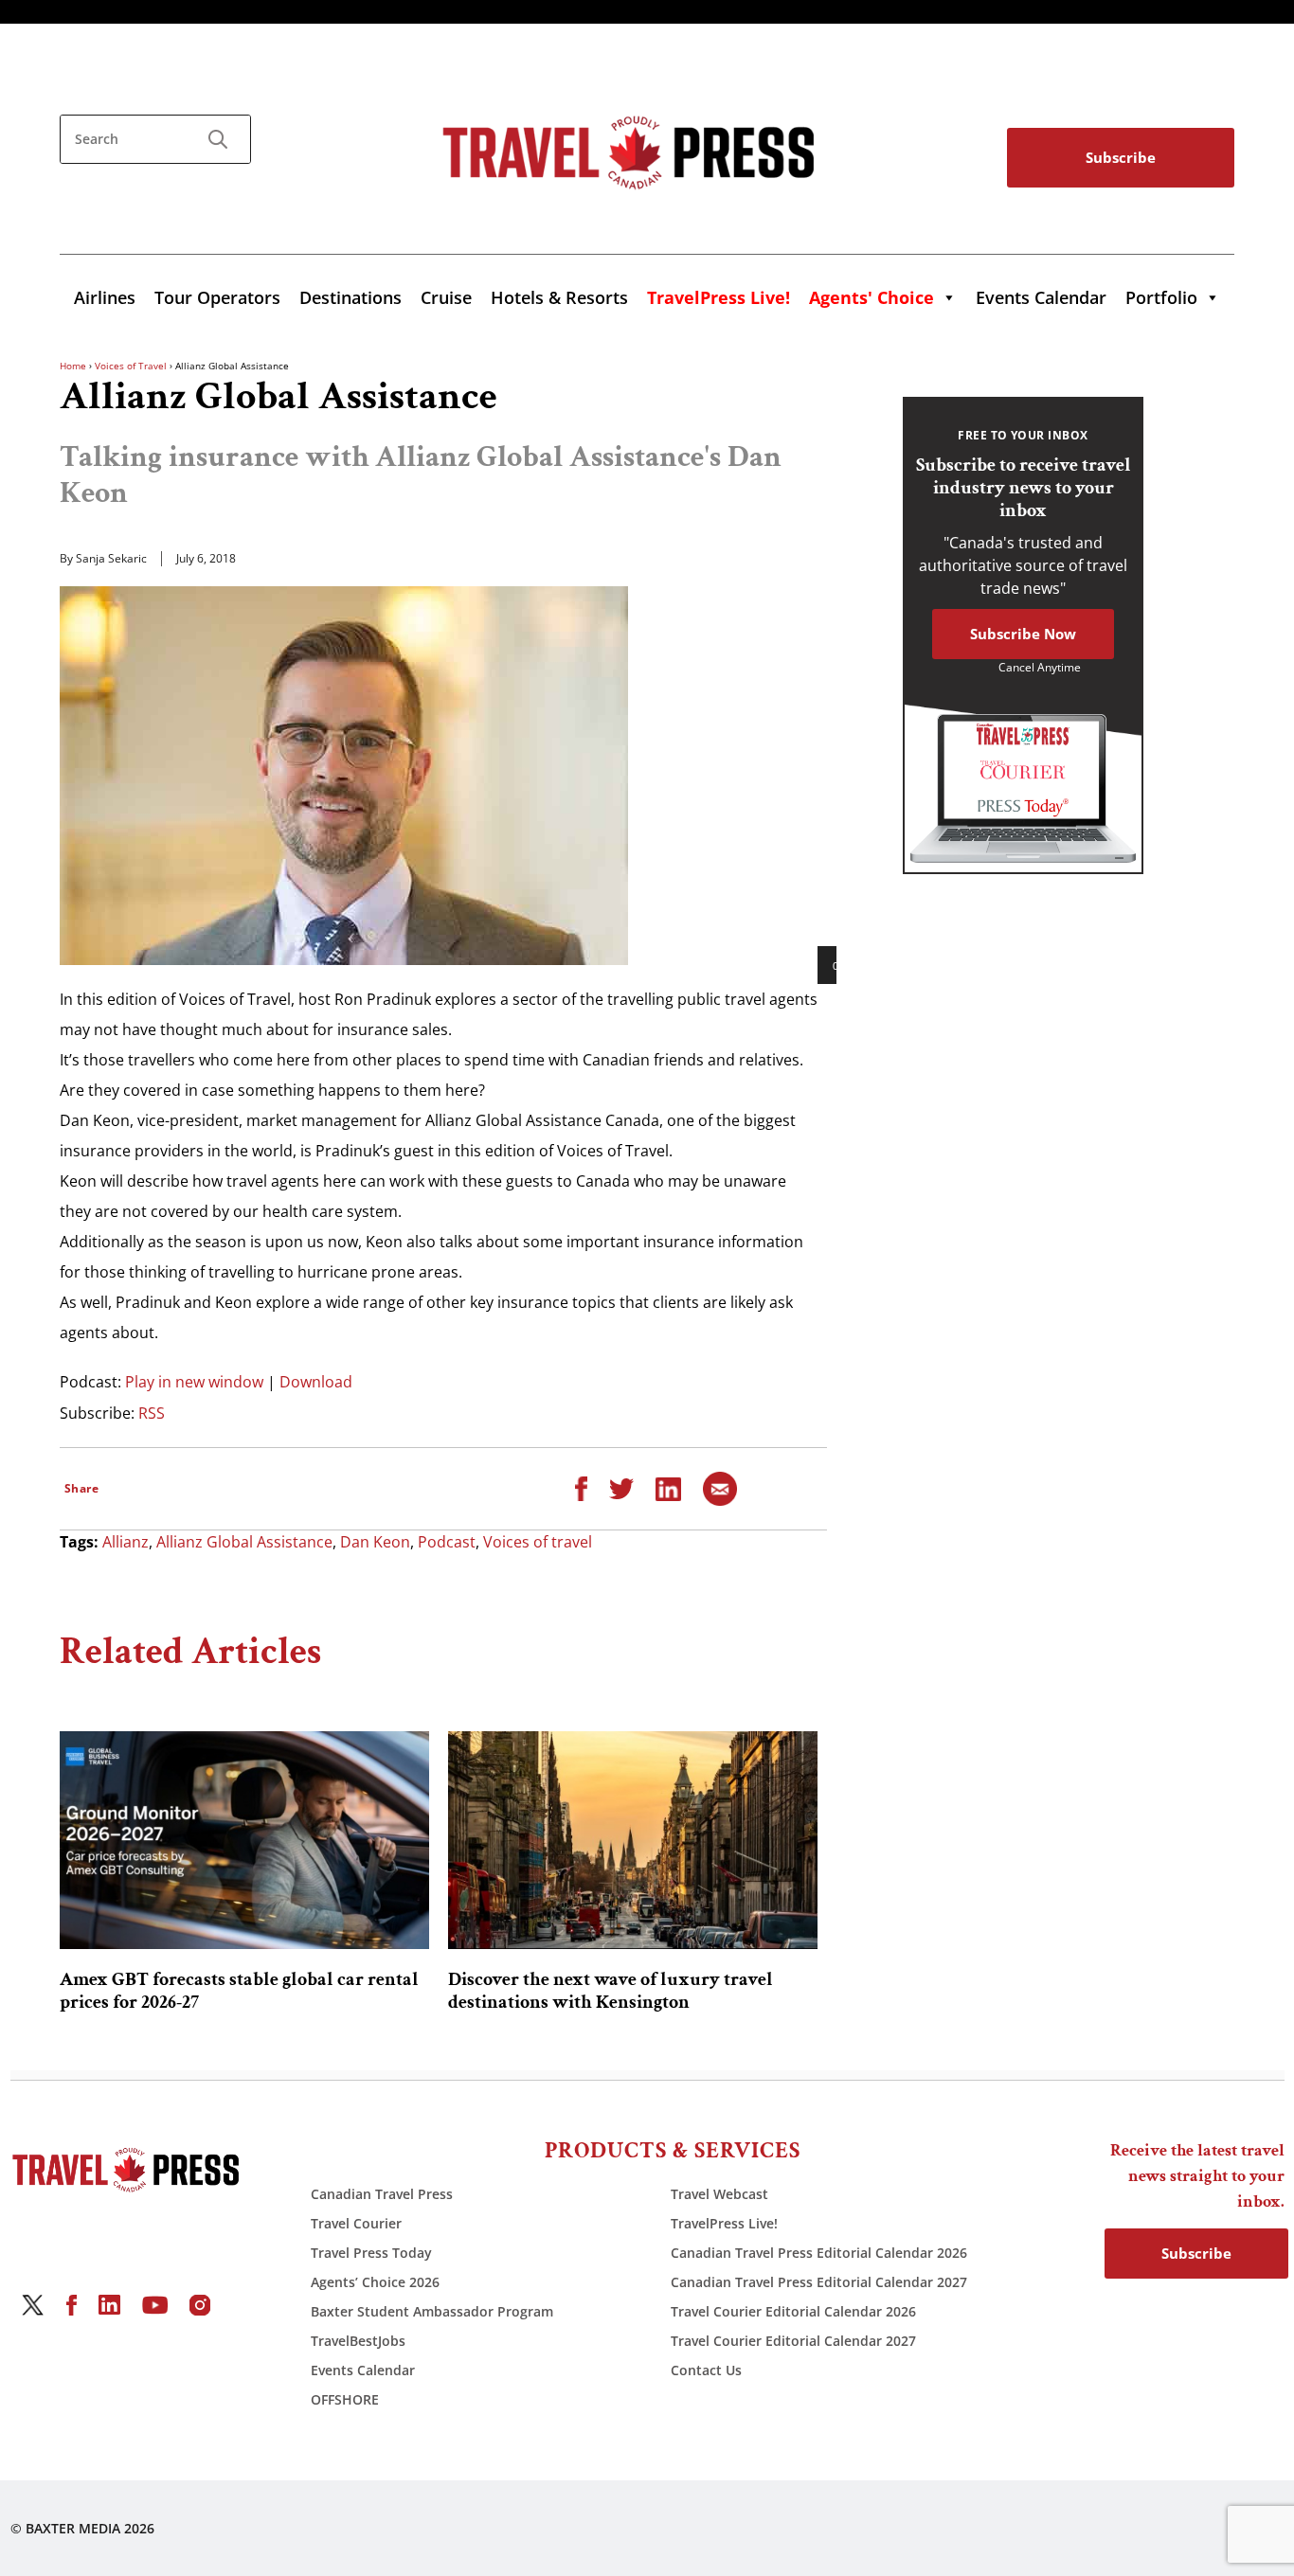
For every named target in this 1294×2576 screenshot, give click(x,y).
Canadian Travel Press (382, 2194)
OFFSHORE (345, 2399)
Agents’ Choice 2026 (375, 2282)
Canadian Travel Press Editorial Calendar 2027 (819, 2282)
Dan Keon (375, 1542)
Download (316, 1382)
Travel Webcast (719, 2194)
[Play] (842, 965)
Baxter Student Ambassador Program (432, 2311)
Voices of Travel (131, 366)
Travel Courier (356, 2223)
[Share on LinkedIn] (668, 1487)
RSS (152, 1413)
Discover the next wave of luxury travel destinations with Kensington (611, 1991)
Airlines (105, 297)
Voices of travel (538, 1542)
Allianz (126, 1542)
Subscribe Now (1023, 634)
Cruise (446, 297)
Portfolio (1161, 297)
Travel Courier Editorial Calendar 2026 (793, 2311)
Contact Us (706, 2370)
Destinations (350, 297)
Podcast (447, 1542)
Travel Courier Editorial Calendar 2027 (793, 2341)
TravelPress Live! (724, 2223)
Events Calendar (1041, 297)
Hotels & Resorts (559, 297)
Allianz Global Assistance (244, 1542)
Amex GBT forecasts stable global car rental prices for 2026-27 (239, 1991)
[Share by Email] (720, 1487)
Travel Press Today (371, 2253)
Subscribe (1121, 157)
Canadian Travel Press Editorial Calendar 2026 (819, 2253)
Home (73, 366)
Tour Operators (217, 297)
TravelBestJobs (358, 2341)
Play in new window (194, 1382)
